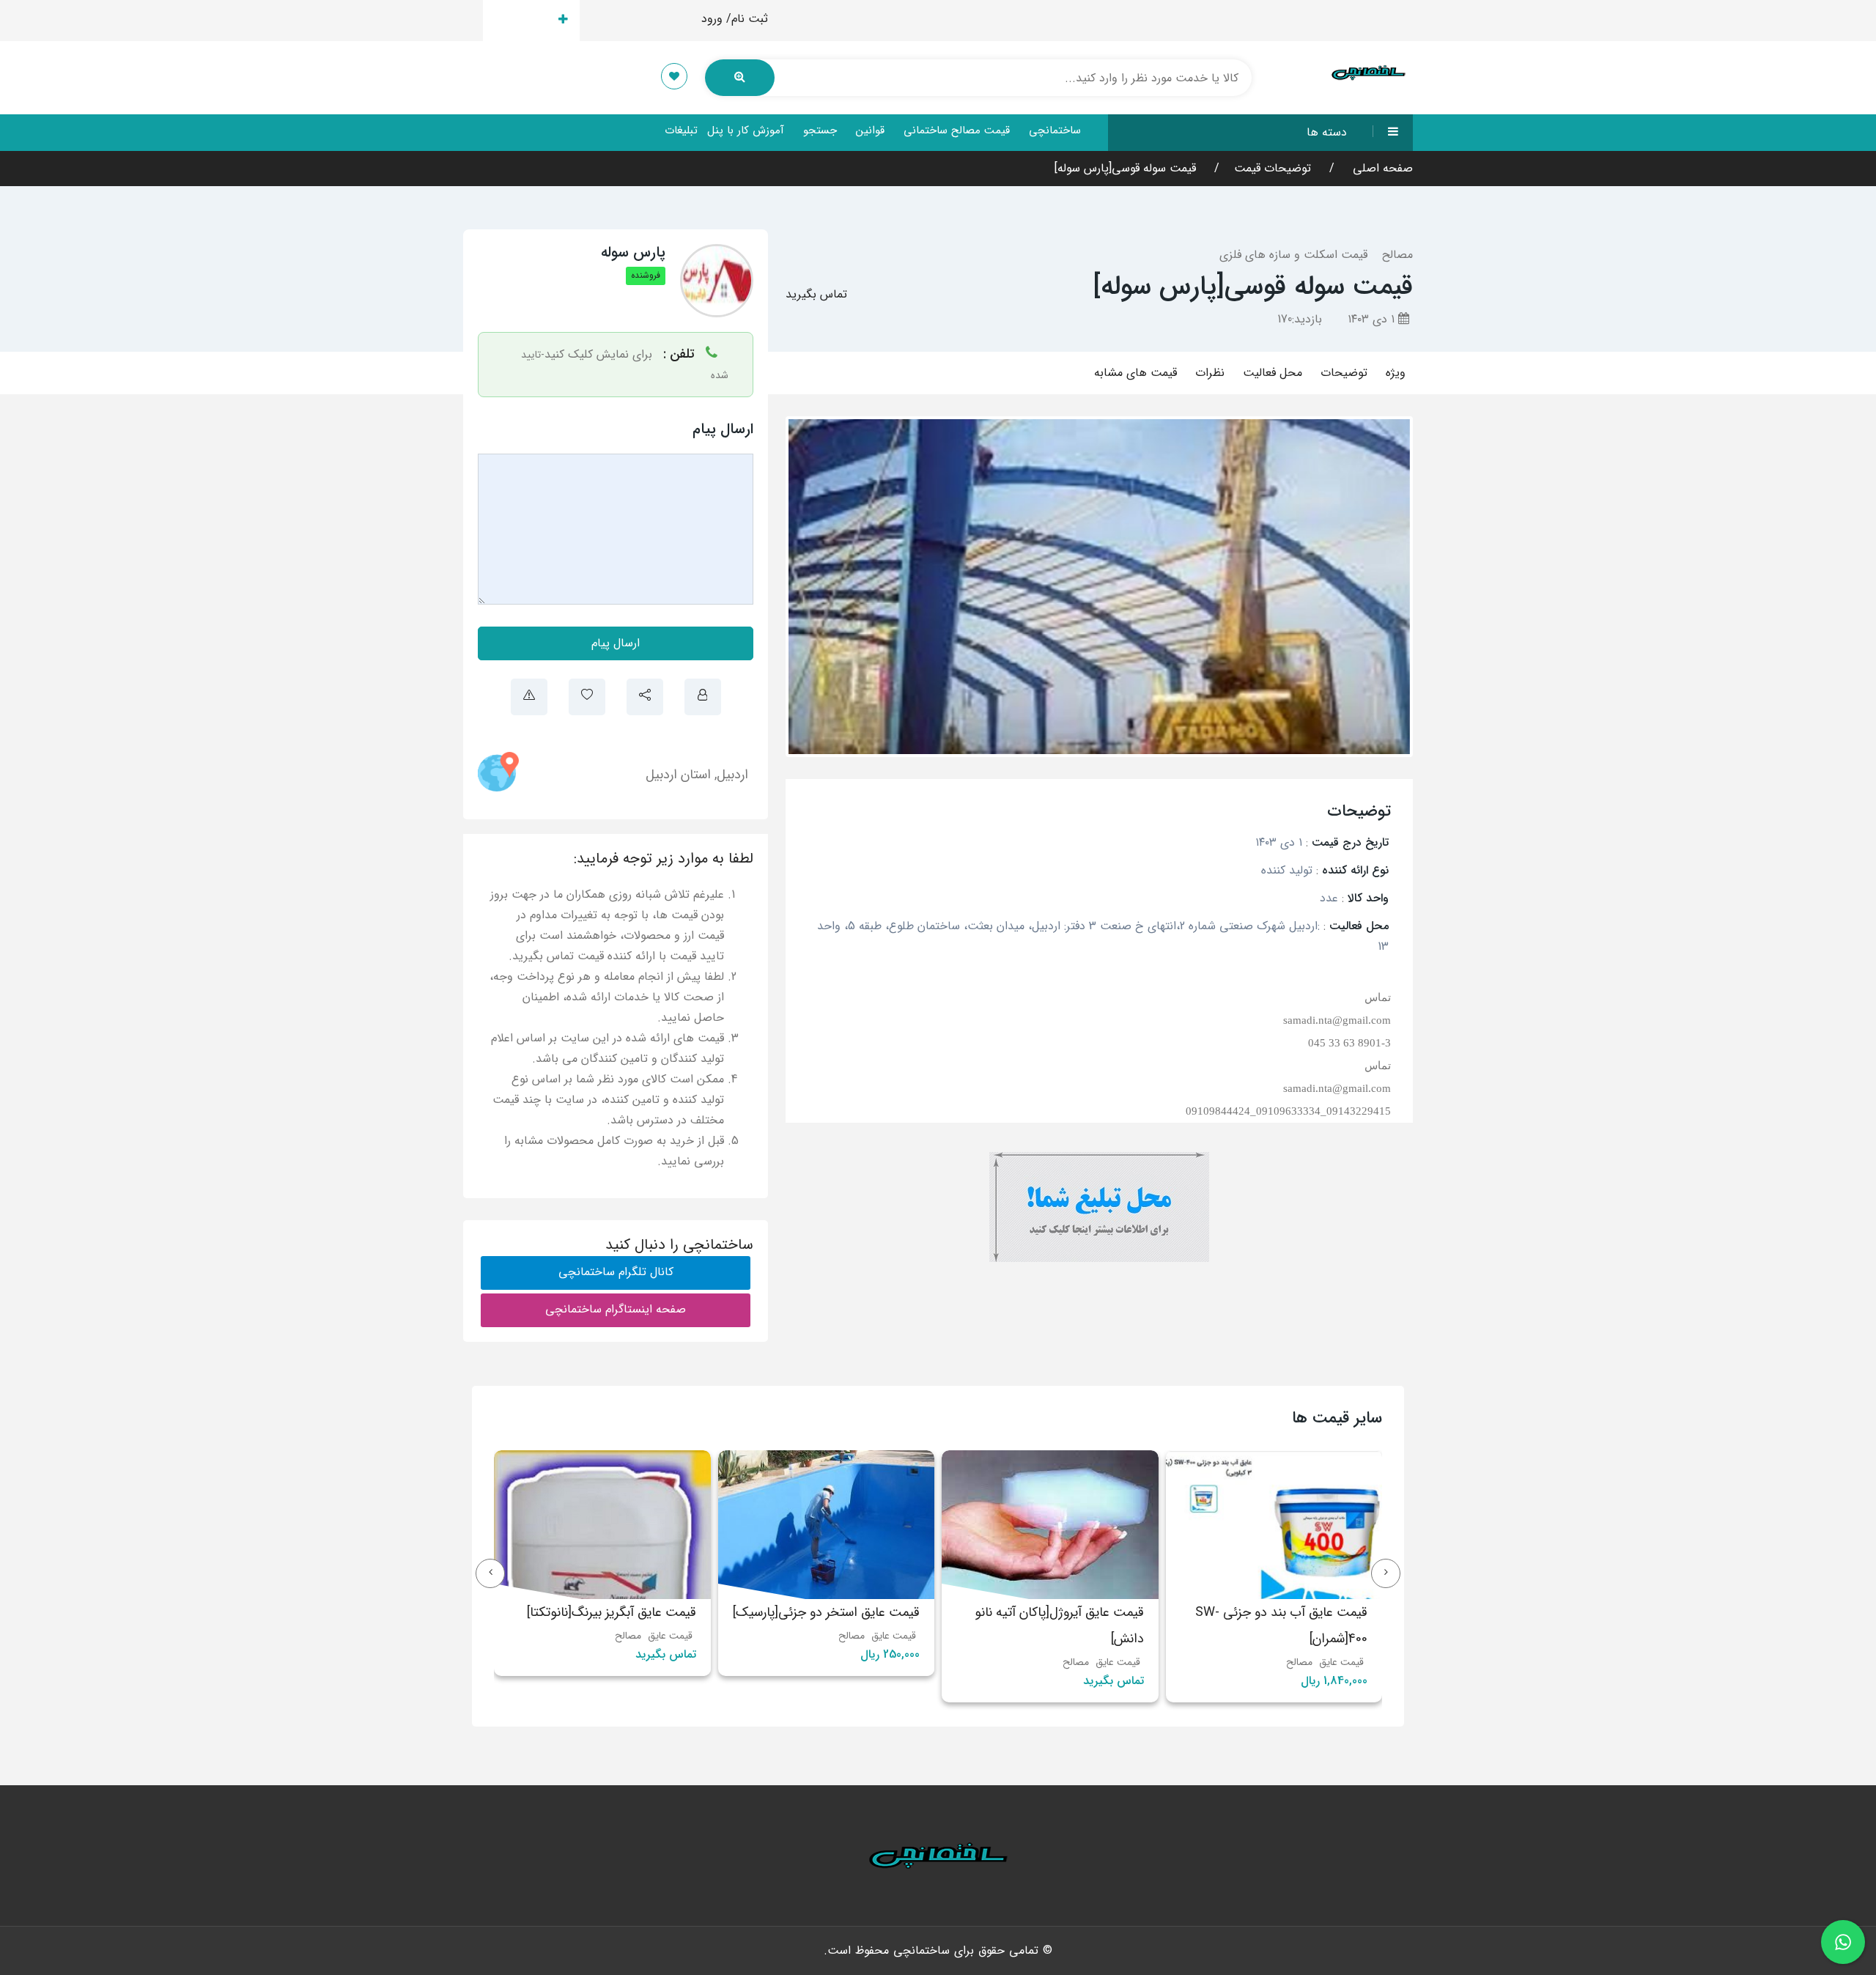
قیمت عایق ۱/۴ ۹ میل (640, 1612)
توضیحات (1344, 373)
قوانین (870, 130)
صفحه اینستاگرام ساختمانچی (616, 1309)
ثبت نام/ (747, 19)
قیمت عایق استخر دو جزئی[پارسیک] (1050, 1612)
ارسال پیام (616, 643)
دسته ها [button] (1327, 132)
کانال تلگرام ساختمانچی (616, 1272)
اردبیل (732, 775)
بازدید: (1300, 319)
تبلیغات (681, 130)
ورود (712, 19)
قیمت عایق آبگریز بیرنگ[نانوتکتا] (835, 1612)
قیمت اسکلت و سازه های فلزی (1293, 255)
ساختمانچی (1055, 130)
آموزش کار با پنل (746, 130)
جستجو (820, 130)
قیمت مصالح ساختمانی (957, 130)
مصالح (1397, 255)
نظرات (1210, 373)
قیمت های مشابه (1135, 373)
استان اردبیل (678, 775)
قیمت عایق (1341, 1662)
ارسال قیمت (523, 20)
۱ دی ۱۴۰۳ (1373, 319)
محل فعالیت (1273, 373)
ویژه (1396, 373)
